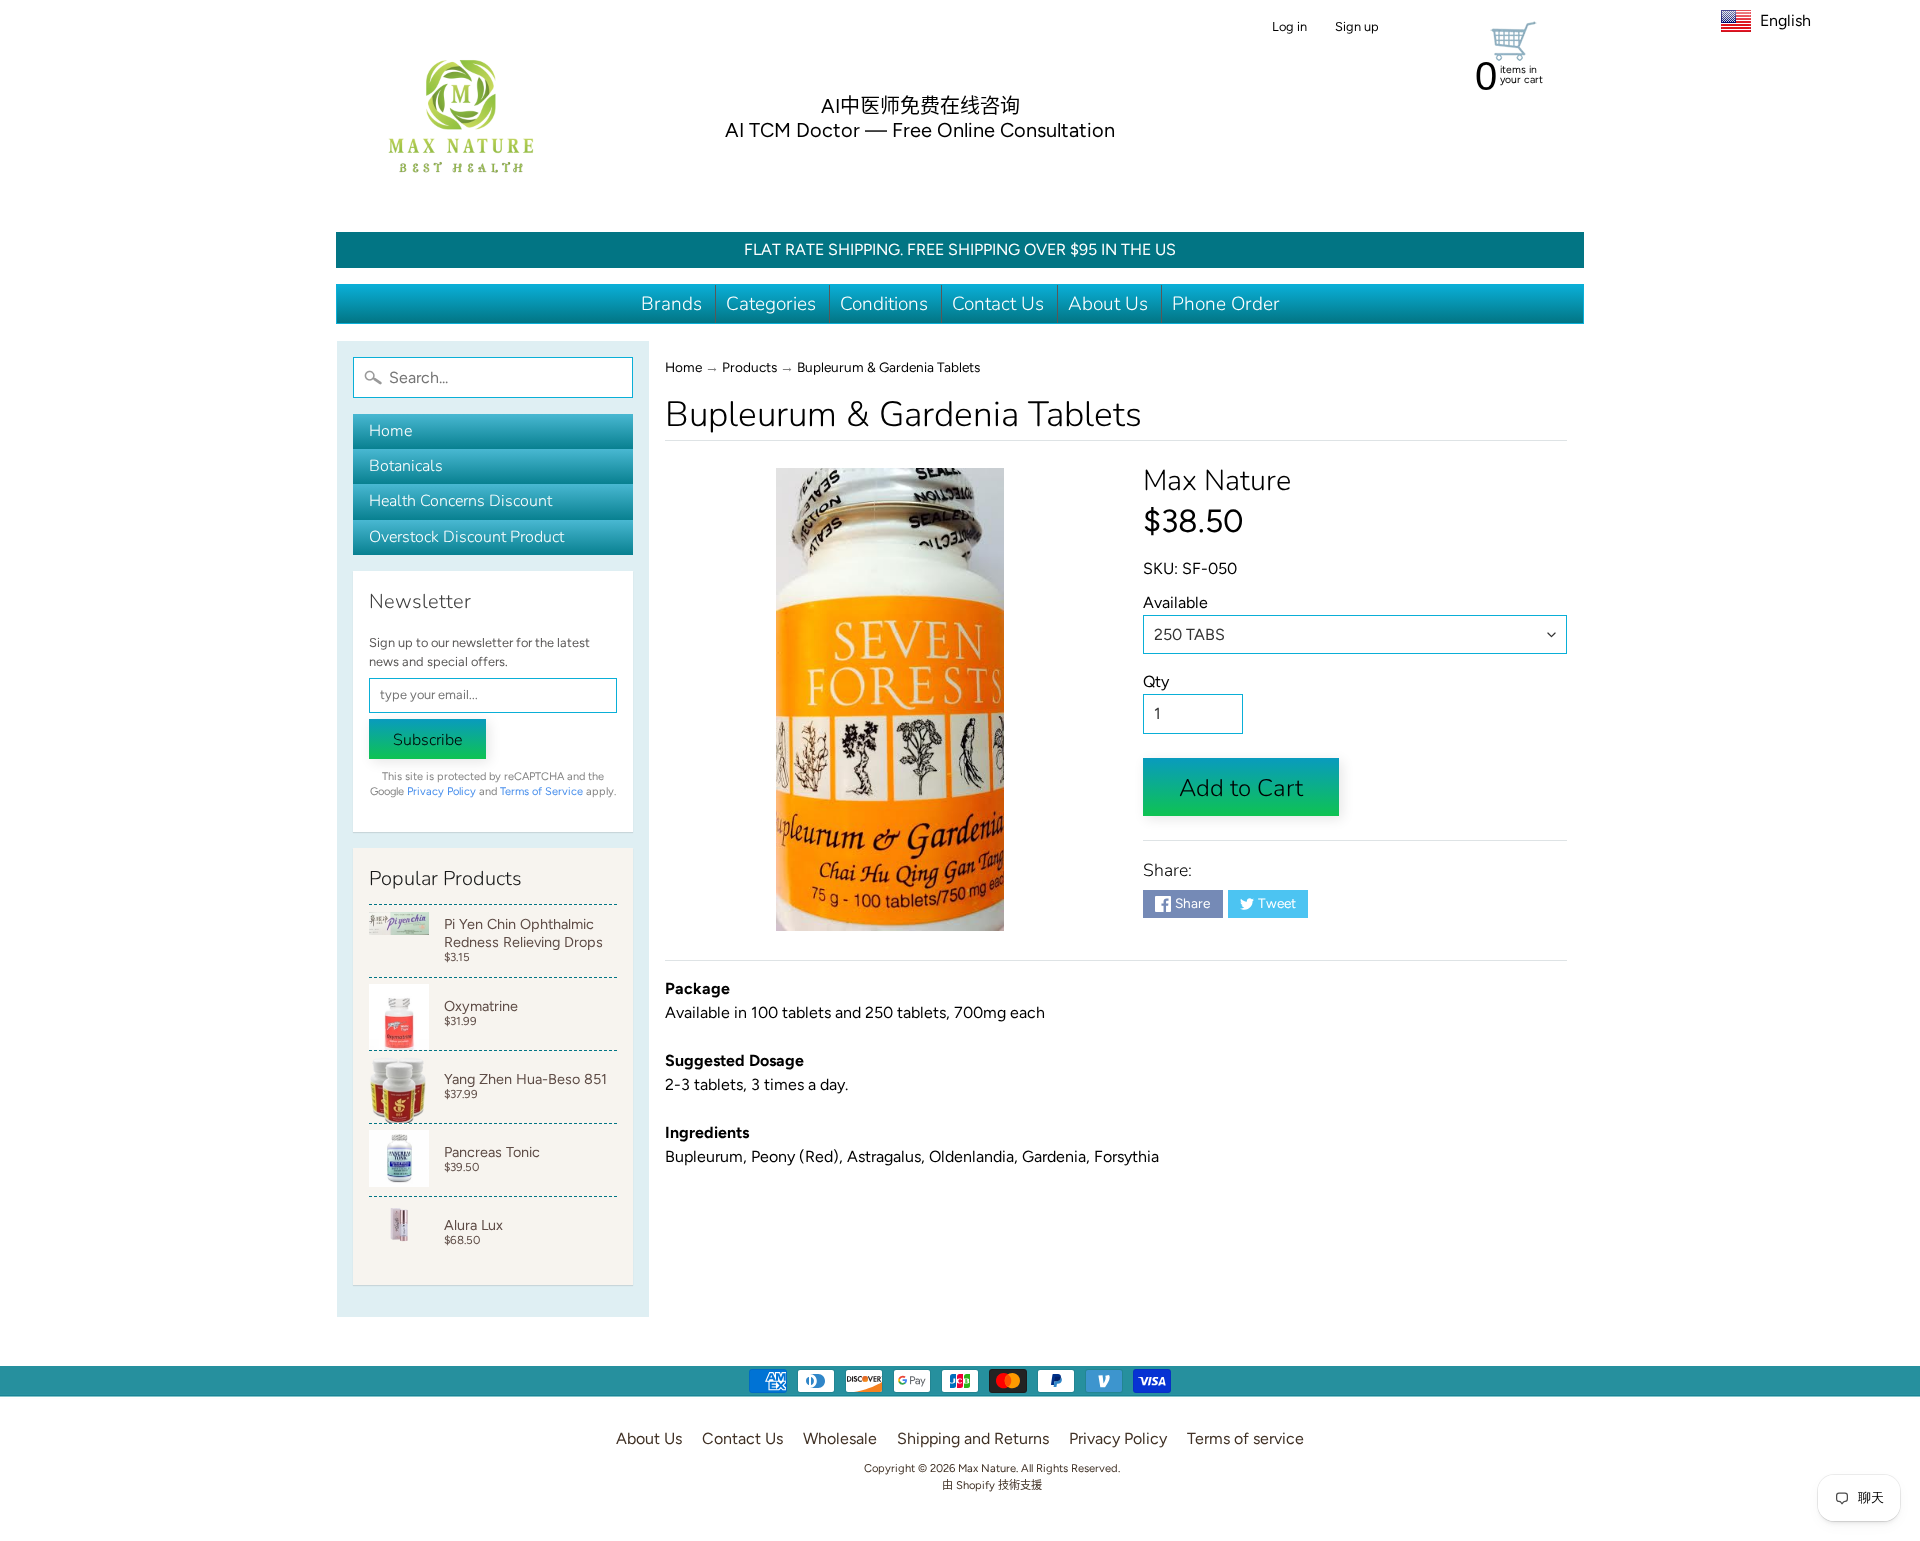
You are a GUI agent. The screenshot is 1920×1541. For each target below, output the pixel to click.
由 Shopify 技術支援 (992, 1485)
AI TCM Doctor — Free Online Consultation (920, 130)
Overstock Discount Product (466, 537)
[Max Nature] (461, 116)
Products (749, 367)
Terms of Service (541, 791)
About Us (1108, 304)
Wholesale (840, 1438)
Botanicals (406, 466)
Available (1175, 602)
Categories (771, 304)
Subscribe (427, 740)
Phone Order (1226, 304)
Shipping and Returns (973, 1438)
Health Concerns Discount (460, 501)
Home (390, 431)
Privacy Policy (441, 791)
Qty (1156, 681)
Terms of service (1245, 1438)
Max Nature (1217, 480)
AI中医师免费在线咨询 (920, 106)
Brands (671, 304)
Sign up (1357, 27)
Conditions (884, 304)
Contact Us (998, 304)
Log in (1289, 27)
